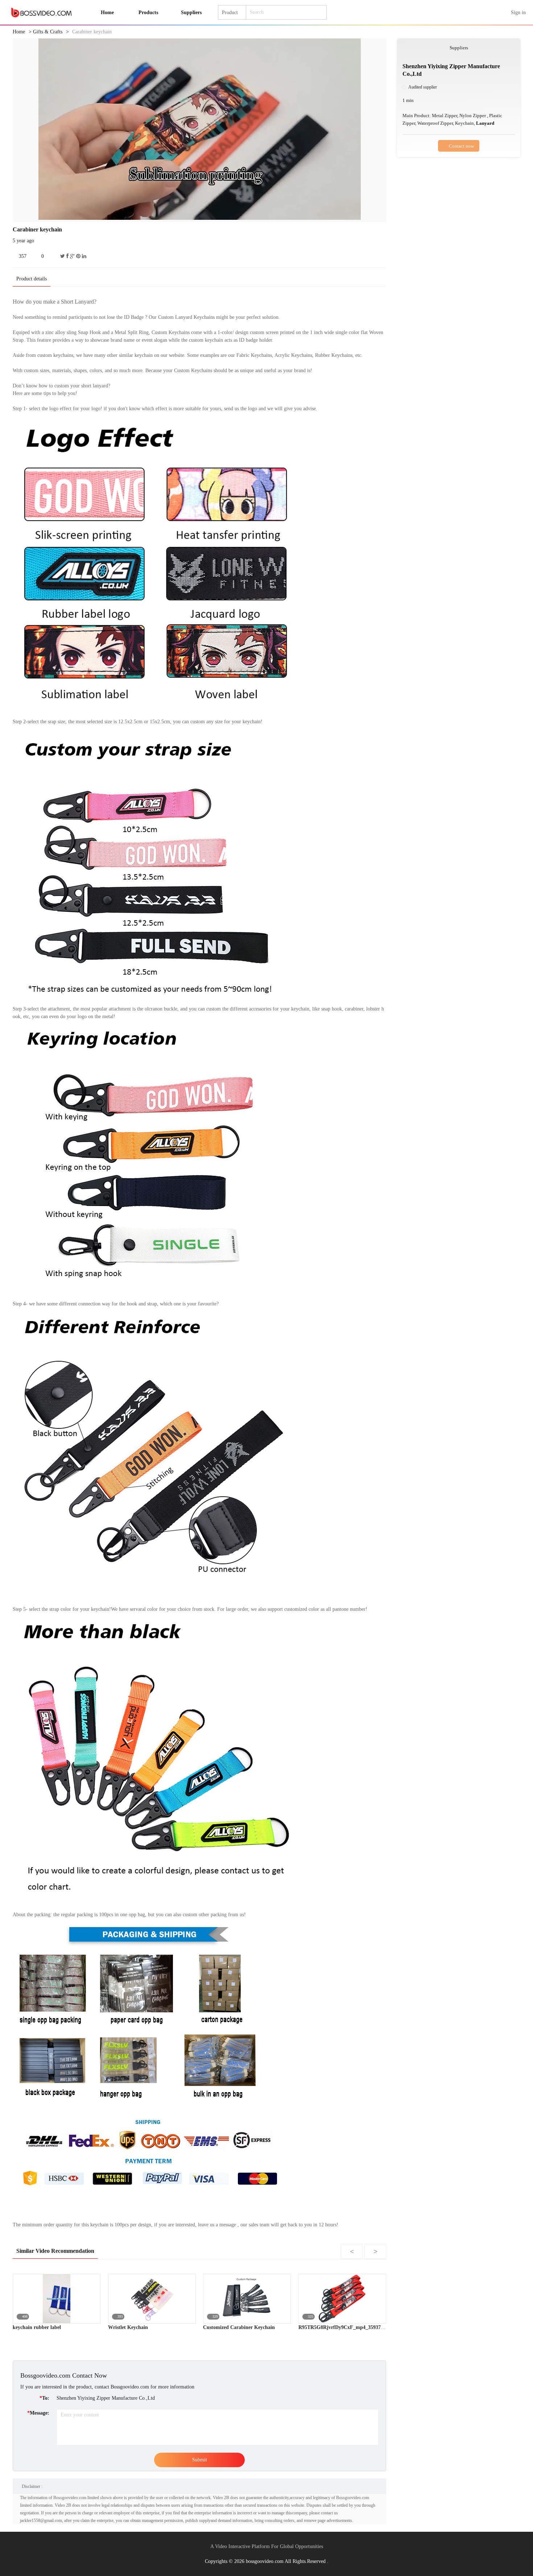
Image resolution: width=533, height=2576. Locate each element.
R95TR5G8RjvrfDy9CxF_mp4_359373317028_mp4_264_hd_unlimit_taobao (382, 2327)
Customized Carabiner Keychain (239, 2327)
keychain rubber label (37, 2327)
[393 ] (152, 2298)
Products (148, 13)
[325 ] (342, 2298)
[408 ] (57, 2298)
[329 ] (247, 2298)
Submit (200, 2460)
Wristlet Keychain (128, 2327)
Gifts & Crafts (48, 32)
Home (19, 32)
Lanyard (485, 123)
